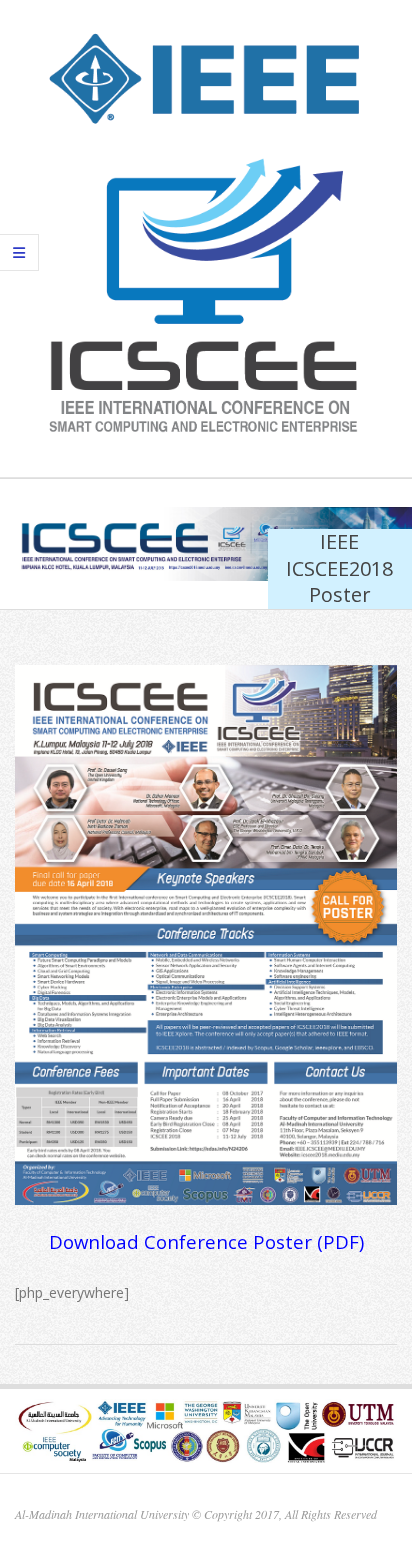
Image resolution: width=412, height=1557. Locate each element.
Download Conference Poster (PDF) (206, 1241)
